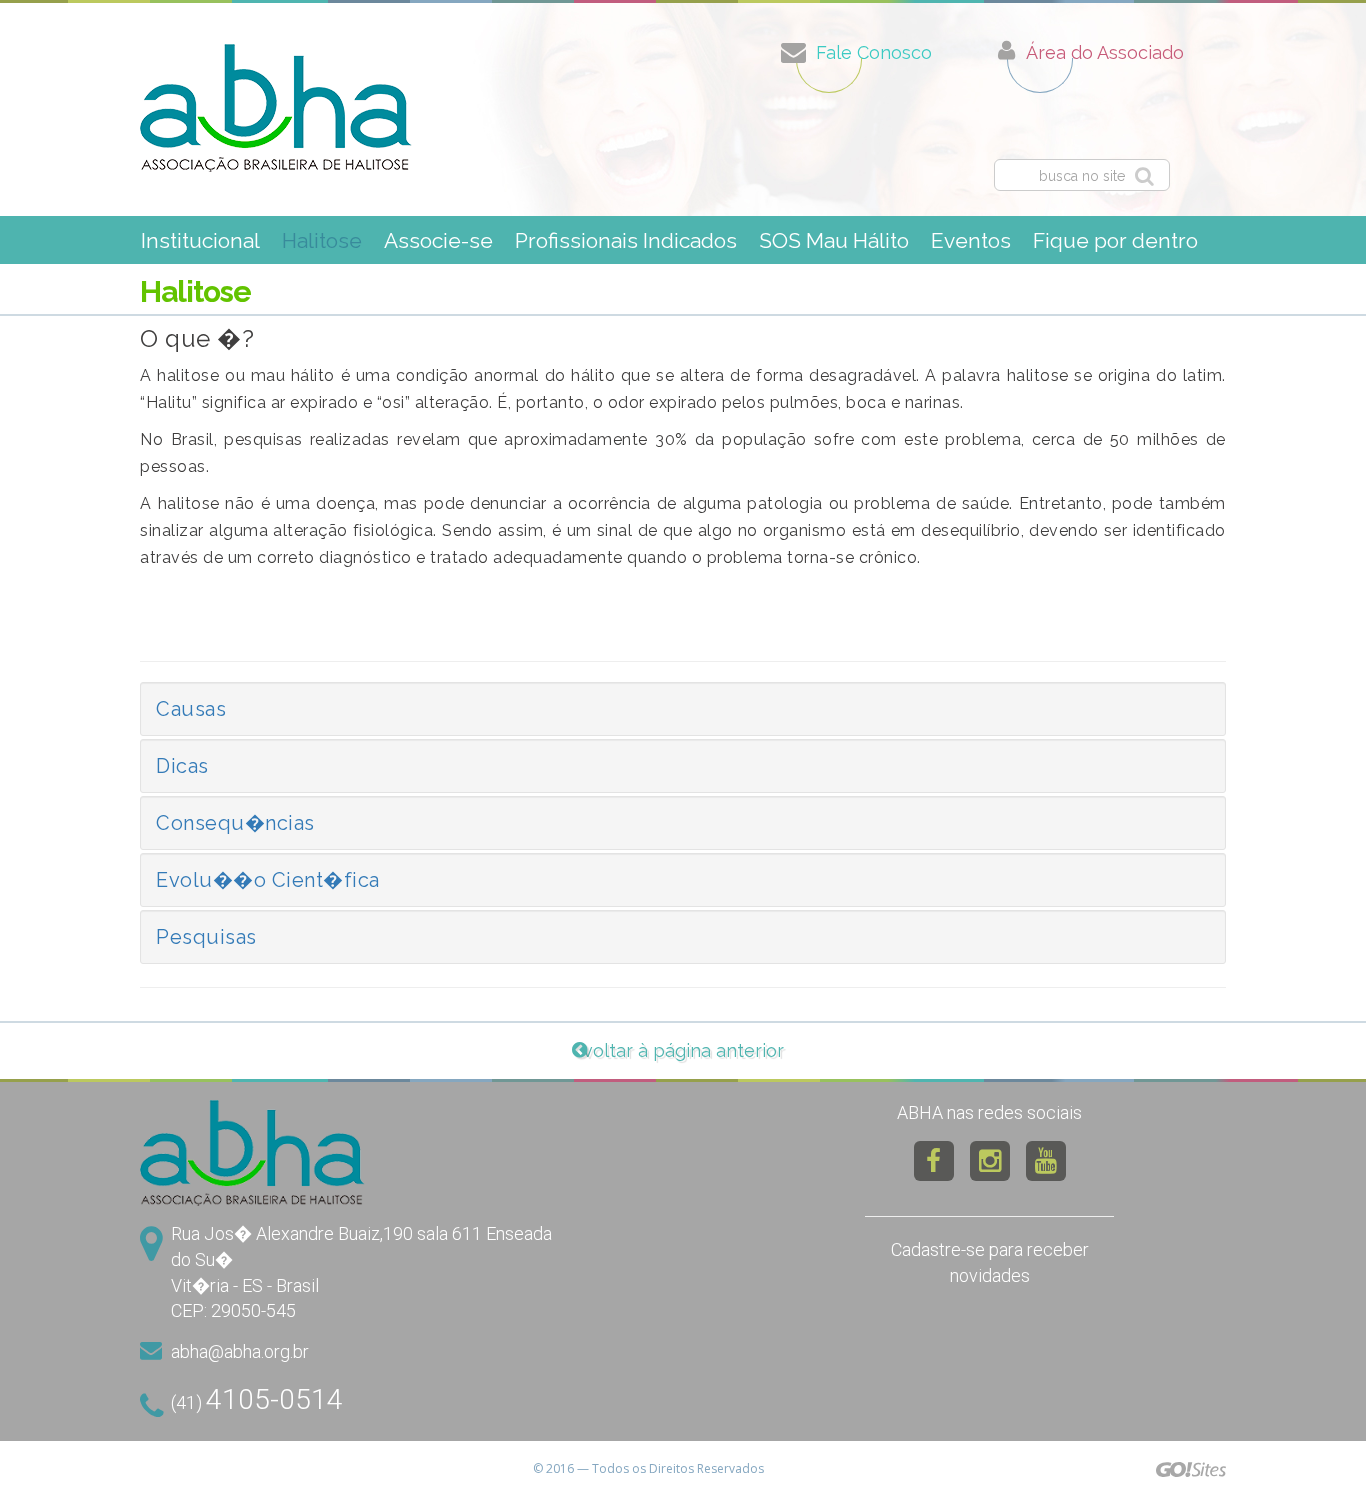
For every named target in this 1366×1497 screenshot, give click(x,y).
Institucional (200, 240)
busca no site (1082, 176)
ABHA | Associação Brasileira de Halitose (276, 108)
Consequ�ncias (235, 823)
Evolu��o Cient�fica (268, 880)
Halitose (322, 240)
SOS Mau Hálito (834, 240)
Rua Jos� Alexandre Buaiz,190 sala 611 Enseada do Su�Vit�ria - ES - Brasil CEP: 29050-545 (361, 1272)
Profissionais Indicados (626, 240)
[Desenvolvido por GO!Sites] (1191, 1469)
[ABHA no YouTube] (1046, 1161)
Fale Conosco (874, 52)
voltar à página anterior (683, 1050)
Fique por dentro (1115, 240)
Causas (191, 709)
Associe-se (438, 240)
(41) (257, 1399)
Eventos (971, 240)
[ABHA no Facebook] (934, 1161)
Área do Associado (1105, 52)
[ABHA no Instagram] (990, 1161)
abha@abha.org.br (240, 1351)
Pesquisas (206, 937)
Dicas (182, 766)
